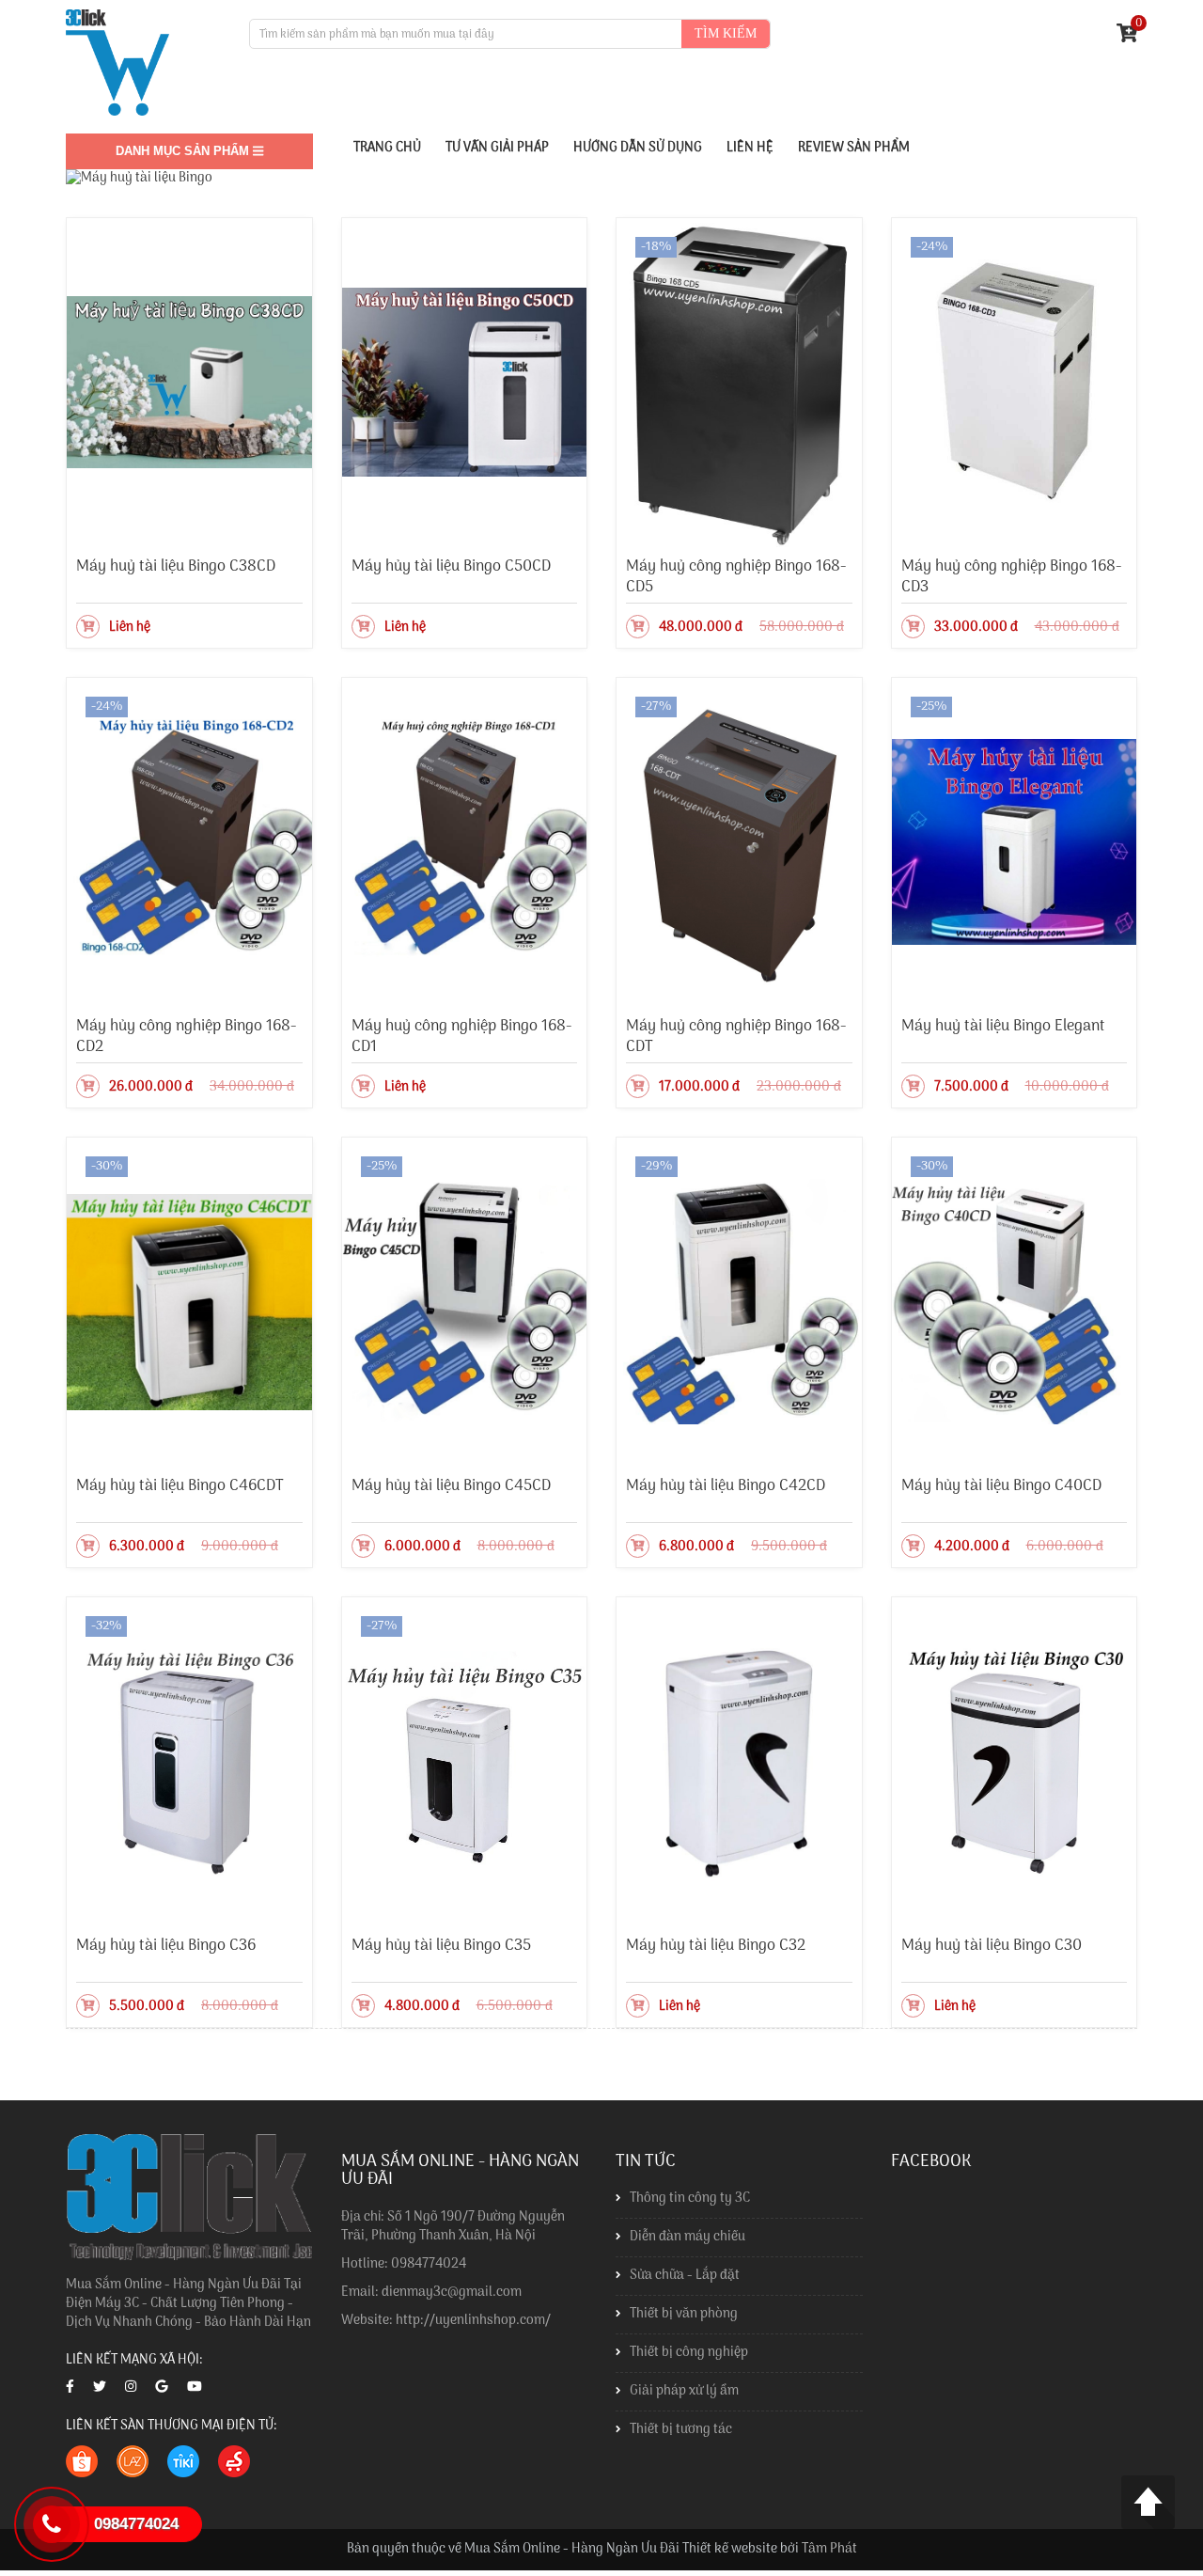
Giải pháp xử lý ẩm (684, 2391)
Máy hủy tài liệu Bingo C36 (166, 1946)
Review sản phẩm (854, 148)
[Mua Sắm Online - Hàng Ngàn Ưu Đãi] (117, 63)
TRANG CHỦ (387, 148)
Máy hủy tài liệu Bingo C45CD (451, 1486)
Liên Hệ (750, 148)
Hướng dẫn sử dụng (638, 148)
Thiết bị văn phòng (684, 2314)
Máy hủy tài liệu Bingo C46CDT (180, 1486)
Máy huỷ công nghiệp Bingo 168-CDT (736, 1037)
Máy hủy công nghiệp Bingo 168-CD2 (187, 1037)
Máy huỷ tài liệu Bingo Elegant (1003, 1026)
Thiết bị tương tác (681, 2430)
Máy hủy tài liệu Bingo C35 (441, 1946)
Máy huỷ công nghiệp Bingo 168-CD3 (1012, 577)
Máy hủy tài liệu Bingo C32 (716, 1946)
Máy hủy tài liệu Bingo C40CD (1001, 1486)
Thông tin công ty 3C (690, 2199)
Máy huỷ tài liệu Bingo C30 (992, 1946)
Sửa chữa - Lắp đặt (685, 2276)
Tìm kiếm (726, 33)
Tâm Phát (829, 2549)
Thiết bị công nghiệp (689, 2353)
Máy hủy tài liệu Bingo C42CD (726, 1486)
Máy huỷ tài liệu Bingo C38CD (176, 566)
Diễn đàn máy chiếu (687, 2237)
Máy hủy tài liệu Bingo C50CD (451, 566)
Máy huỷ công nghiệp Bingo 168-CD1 (462, 1037)
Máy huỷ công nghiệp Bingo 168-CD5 (736, 577)
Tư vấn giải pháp (497, 148)
